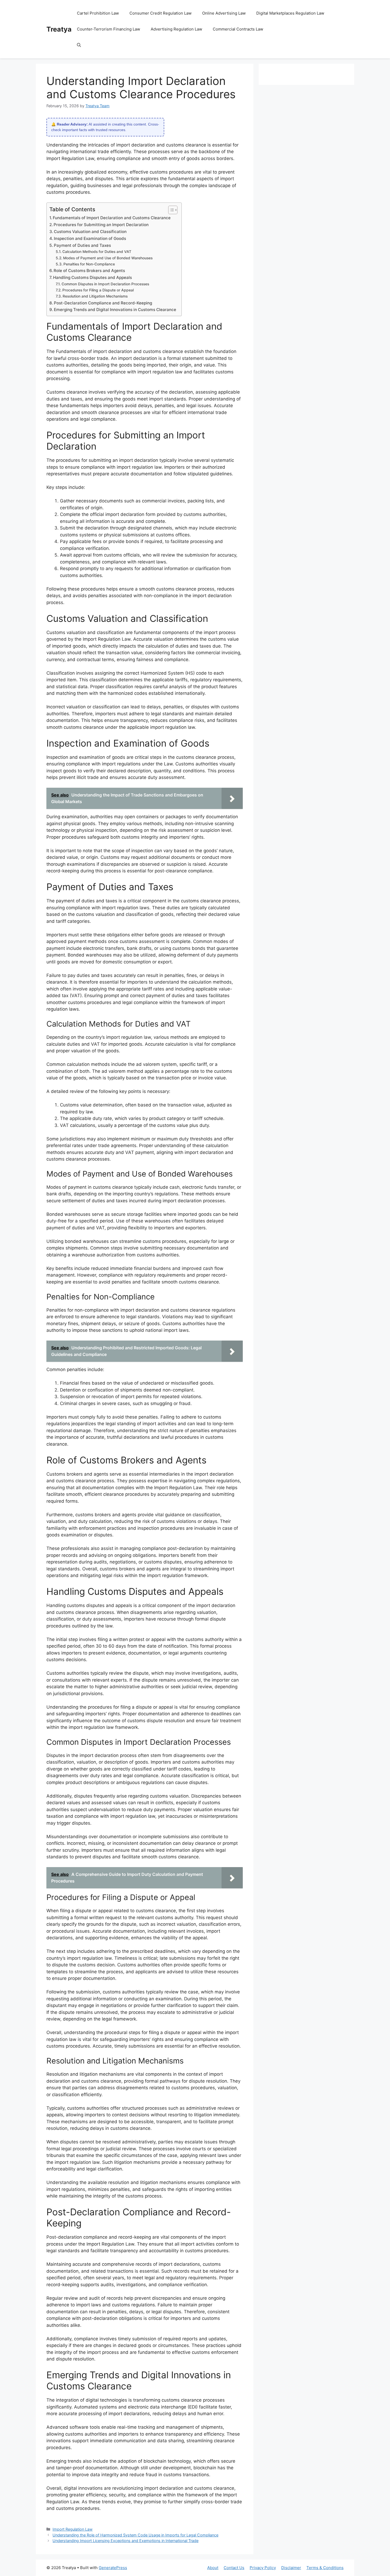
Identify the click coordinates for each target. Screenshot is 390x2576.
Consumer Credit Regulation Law (161, 13)
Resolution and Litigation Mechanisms (95, 296)
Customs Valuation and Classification (90, 232)
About (213, 2568)
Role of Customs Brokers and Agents (89, 271)
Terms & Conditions (325, 2568)
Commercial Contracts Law (238, 29)
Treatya (59, 29)
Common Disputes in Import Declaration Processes (105, 284)
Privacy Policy (263, 2568)
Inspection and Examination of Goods (90, 238)
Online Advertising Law (224, 13)
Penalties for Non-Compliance (89, 264)
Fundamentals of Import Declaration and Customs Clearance (112, 218)
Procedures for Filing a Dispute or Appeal (98, 290)
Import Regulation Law (73, 2529)
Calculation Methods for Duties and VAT (97, 252)
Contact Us (234, 2568)
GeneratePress (113, 2568)
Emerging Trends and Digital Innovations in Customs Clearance (115, 310)
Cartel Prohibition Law (98, 13)
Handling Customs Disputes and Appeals (92, 277)
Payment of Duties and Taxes (82, 245)
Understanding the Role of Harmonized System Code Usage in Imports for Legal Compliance (135, 2535)
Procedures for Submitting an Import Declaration (101, 225)
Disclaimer (291, 2568)
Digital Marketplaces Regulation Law (290, 13)
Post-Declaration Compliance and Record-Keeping (103, 303)
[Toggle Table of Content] (170, 210)
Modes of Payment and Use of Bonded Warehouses (108, 258)
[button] (79, 45)
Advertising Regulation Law (176, 29)
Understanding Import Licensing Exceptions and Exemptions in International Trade (125, 2541)
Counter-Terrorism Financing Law (109, 29)
